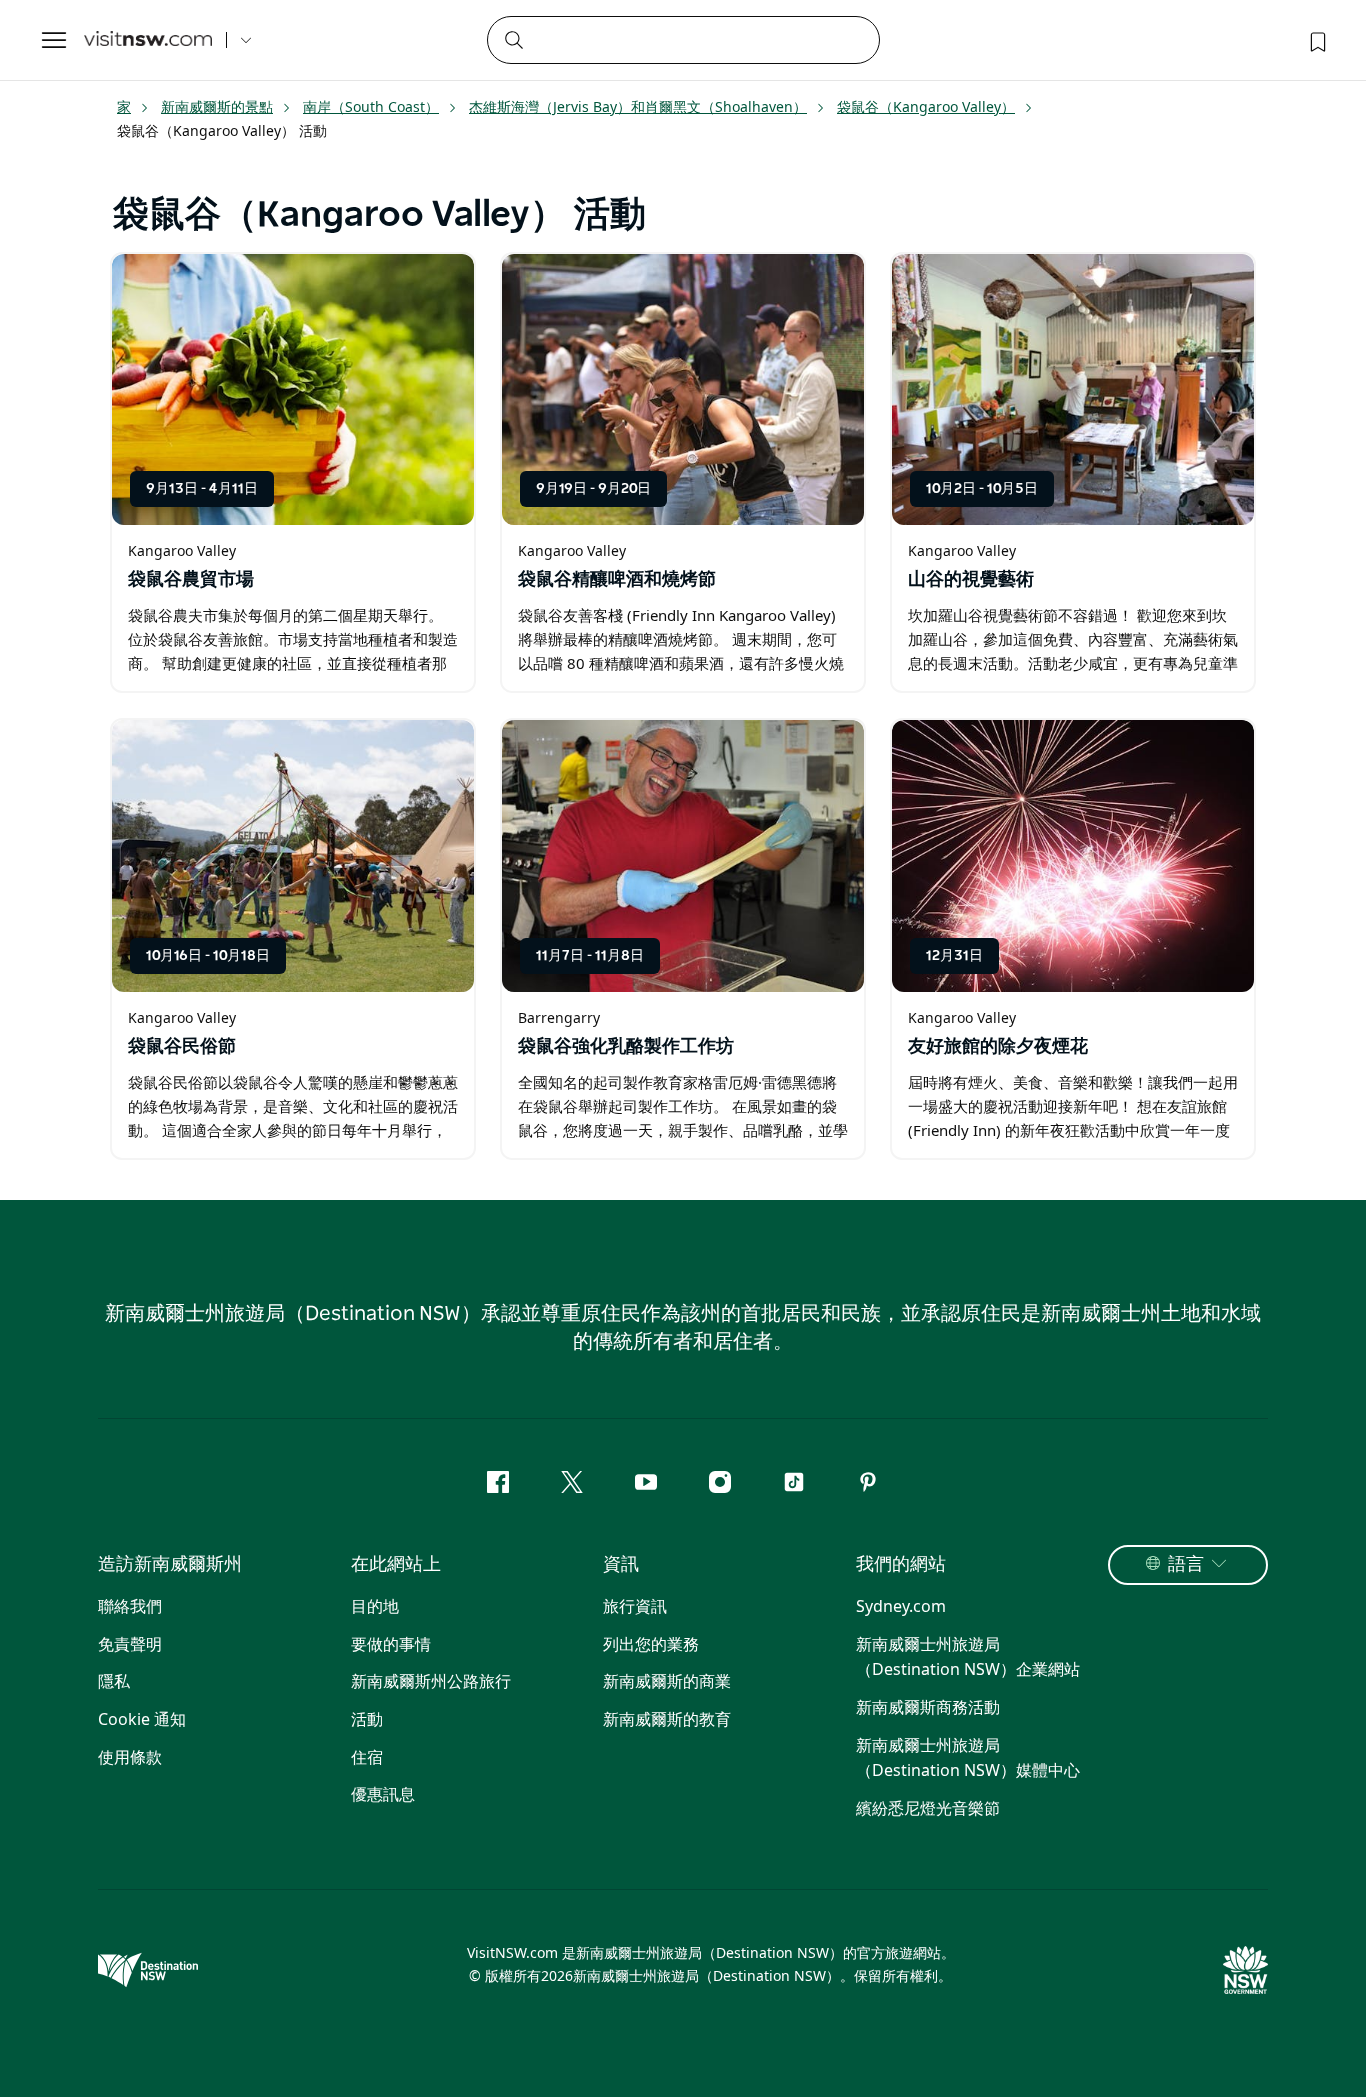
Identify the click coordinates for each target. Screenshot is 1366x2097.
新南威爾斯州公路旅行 (431, 1681)
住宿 (367, 1757)
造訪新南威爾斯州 (170, 1565)
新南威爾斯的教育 (667, 1719)
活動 (367, 1719)
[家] (148, 40)
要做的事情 (391, 1644)
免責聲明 (130, 1644)
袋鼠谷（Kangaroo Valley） (926, 106)
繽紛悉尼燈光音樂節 (928, 1808)
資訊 (621, 1565)
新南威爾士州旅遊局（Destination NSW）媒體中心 (968, 1758)
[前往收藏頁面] (1316, 40)
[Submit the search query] (513, 39)
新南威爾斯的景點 (217, 106)
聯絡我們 (130, 1606)
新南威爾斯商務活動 (928, 1707)
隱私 (114, 1681)
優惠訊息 (383, 1794)
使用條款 (130, 1757)
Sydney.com (901, 1606)
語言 (1186, 1565)
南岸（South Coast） (371, 106)
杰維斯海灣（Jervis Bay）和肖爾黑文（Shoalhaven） (638, 106)
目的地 (375, 1606)
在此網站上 (396, 1565)
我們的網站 (901, 1565)
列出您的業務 (651, 1644)
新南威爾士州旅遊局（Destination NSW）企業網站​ (968, 1657)
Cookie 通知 (142, 1719)
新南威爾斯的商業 (667, 1681)
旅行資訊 (635, 1606)
